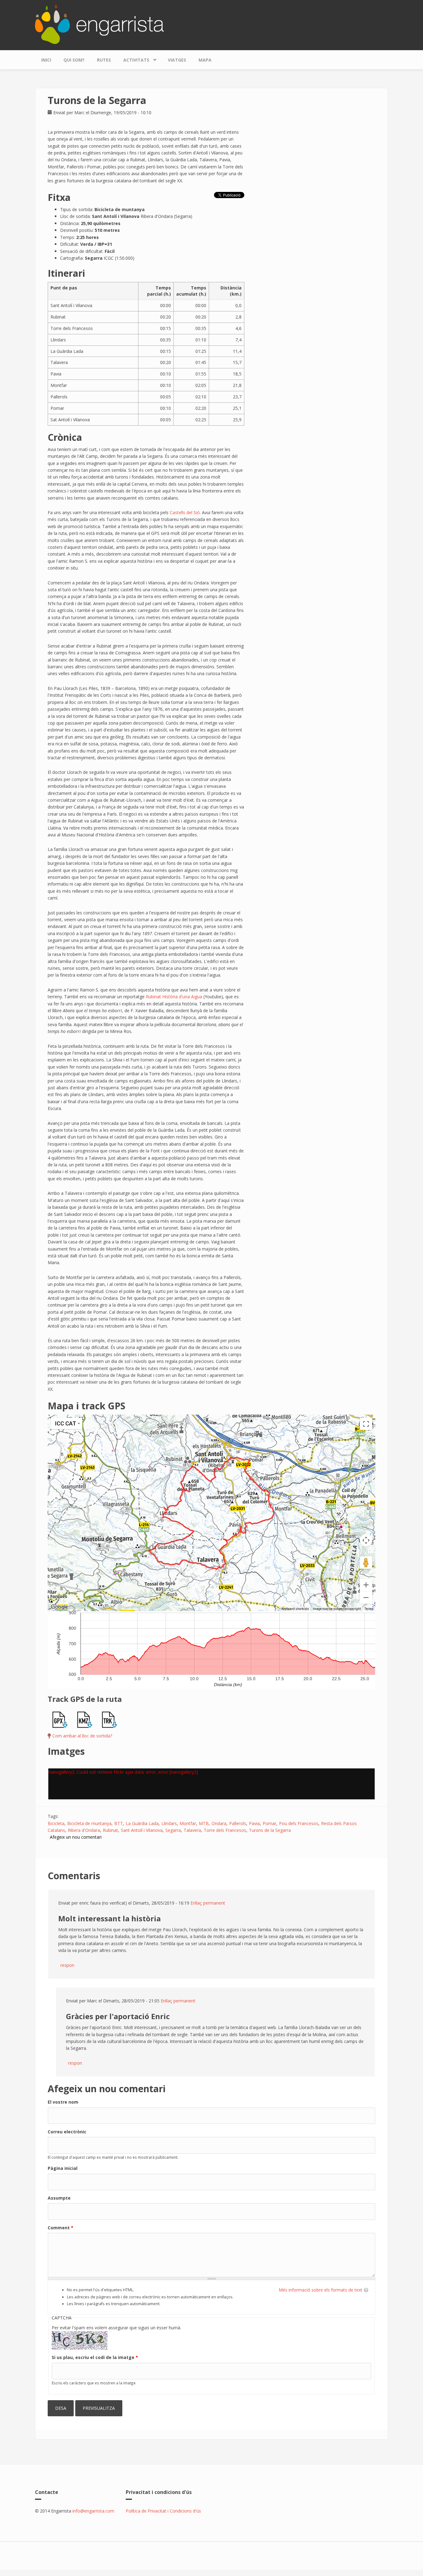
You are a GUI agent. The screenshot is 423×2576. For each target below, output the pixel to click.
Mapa (205, 60)
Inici (46, 60)
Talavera (192, 1830)
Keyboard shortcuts (295, 1609)
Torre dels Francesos (225, 1830)
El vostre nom (63, 2102)
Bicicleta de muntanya (89, 1823)
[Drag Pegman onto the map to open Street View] (366, 1563)
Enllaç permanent (208, 1903)
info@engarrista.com (93, 2511)
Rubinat (110, 1830)
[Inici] (99, 24)
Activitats (133, 59)
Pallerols (238, 1823)
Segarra (173, 1830)
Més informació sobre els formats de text (321, 2290)
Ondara (219, 1823)
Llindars (169, 1823)
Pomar (269, 1823)
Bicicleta (56, 1823)
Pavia (254, 1823)
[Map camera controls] (366, 1540)
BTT (119, 1823)
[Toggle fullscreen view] (366, 1424)
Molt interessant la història (109, 1918)
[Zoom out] (366, 1598)
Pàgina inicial (63, 2168)
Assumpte (59, 2198)
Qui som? (74, 60)
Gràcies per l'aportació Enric (118, 2016)
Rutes (104, 60)
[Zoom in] (366, 1585)
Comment (61, 2228)
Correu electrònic (67, 2132)
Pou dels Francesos (299, 1823)
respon (67, 1965)
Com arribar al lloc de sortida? (82, 1736)
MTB (204, 1823)
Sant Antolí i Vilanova (142, 1830)
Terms (369, 1609)
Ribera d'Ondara (84, 1830)
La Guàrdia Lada (142, 1823)
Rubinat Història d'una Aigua (174, 997)
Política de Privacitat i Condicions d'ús (163, 2511)
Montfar (188, 1823)
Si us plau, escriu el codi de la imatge (95, 2357)
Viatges (177, 60)
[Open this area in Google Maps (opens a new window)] (59, 1607)
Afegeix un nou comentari (76, 1837)
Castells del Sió (185, 512)
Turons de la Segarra (270, 1830)
